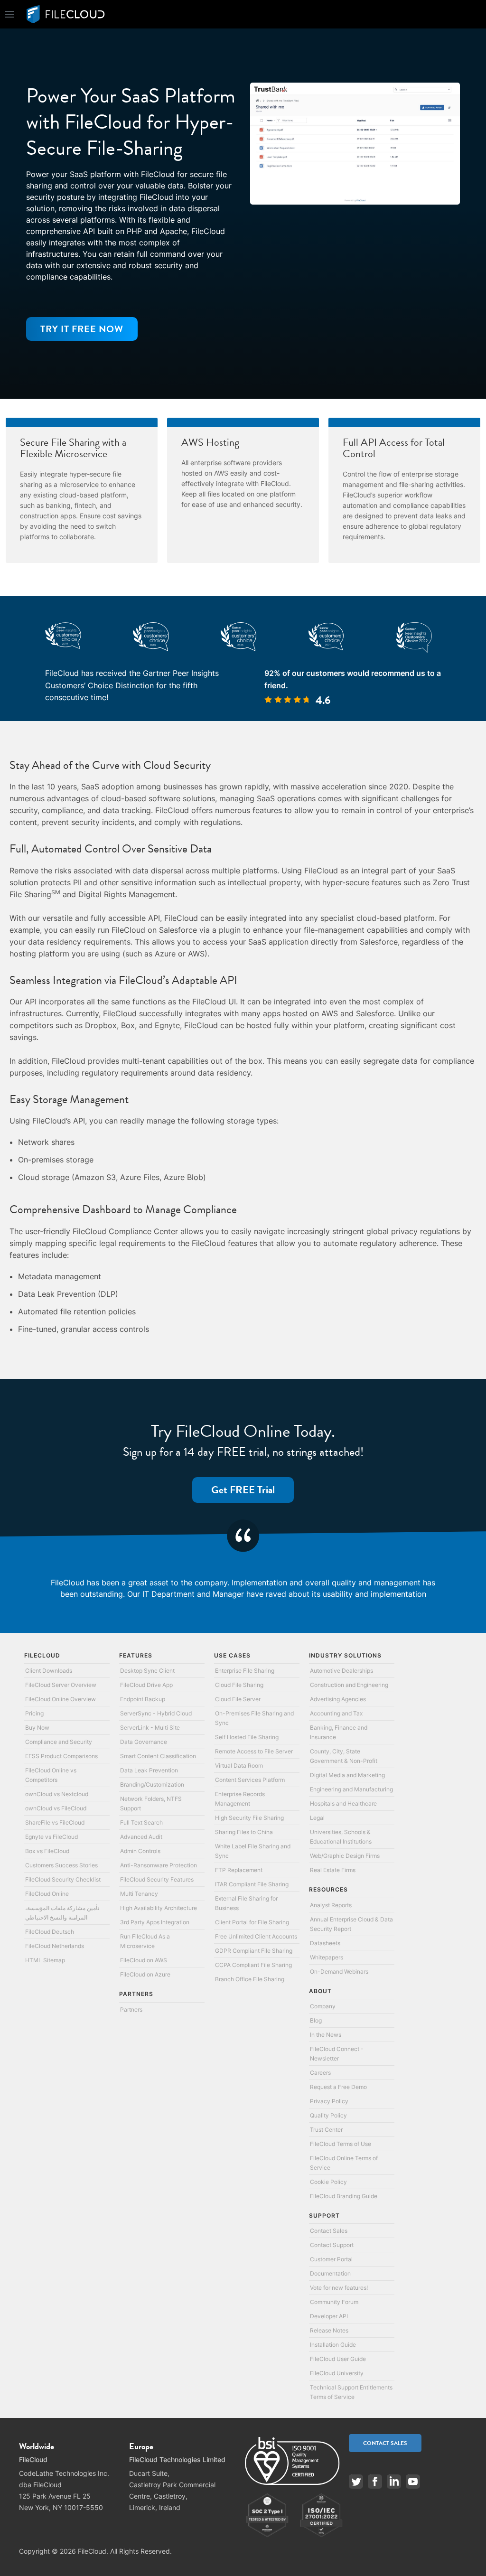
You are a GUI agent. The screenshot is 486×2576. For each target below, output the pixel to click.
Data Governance (144, 1742)
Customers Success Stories (61, 1865)
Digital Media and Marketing (347, 1775)
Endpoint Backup (143, 1699)
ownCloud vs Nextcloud (57, 1794)
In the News (326, 2035)
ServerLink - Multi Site (150, 1728)
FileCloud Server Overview (61, 1685)
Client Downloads (49, 1671)
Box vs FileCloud (47, 1851)
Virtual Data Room (239, 1766)
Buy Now (37, 1728)
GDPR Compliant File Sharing (254, 1951)
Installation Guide (333, 2345)
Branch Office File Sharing (250, 1979)
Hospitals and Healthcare (343, 1803)
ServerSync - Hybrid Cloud (156, 1713)
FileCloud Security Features (157, 1879)
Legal (317, 1818)
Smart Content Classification (158, 1756)
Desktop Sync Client (147, 1671)
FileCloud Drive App (146, 1685)
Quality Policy (328, 2115)
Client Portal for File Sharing (252, 1922)
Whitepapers (327, 1957)
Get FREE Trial (243, 1490)
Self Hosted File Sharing (247, 1737)
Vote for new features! (339, 2288)
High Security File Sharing (249, 1818)
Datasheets (325, 1943)
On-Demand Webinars (339, 1972)
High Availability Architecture (159, 1908)
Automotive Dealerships (341, 1671)
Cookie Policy (328, 2182)
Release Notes (329, 2330)
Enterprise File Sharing (245, 1671)
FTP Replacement (239, 1870)
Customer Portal (331, 2259)
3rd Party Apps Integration (155, 1922)
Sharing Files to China (244, 1832)
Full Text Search (141, 1822)
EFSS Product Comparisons (61, 1756)
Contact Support (332, 2245)
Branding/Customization (152, 1784)
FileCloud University (337, 2373)
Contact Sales (329, 2231)
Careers (320, 2073)
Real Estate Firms (333, 1870)
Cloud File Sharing (239, 1685)
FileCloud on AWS (144, 1960)
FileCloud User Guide (338, 2359)
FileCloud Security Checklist (63, 1879)
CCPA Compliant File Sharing (253, 1965)
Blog (316, 2020)
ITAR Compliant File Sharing (252, 1884)
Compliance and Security (59, 1742)
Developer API (329, 2316)
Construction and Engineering (349, 1685)
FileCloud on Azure (145, 1974)
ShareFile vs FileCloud (55, 1822)
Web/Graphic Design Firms (345, 1856)
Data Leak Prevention (149, 1770)
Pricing (34, 1713)
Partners (131, 2009)
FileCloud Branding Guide (344, 2196)
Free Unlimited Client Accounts (256, 1936)
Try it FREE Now (82, 329)
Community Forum (334, 2302)
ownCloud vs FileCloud (56, 1808)
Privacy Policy (329, 2101)
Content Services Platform (250, 1780)
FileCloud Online (47, 1894)
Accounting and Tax (336, 1713)
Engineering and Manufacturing (351, 1789)
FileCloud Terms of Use (341, 2144)
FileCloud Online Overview (61, 1699)
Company (323, 2006)
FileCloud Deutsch (50, 1932)
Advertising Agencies (338, 1699)
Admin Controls (140, 1851)
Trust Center (326, 2130)
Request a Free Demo (338, 2087)
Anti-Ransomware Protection (159, 1865)
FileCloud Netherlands (55, 1946)
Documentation (330, 2273)
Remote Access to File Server (254, 1751)
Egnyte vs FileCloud (51, 1837)
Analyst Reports (331, 1905)
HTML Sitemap (45, 1960)
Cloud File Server (238, 1699)
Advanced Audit (141, 1837)
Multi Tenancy (139, 1894)
